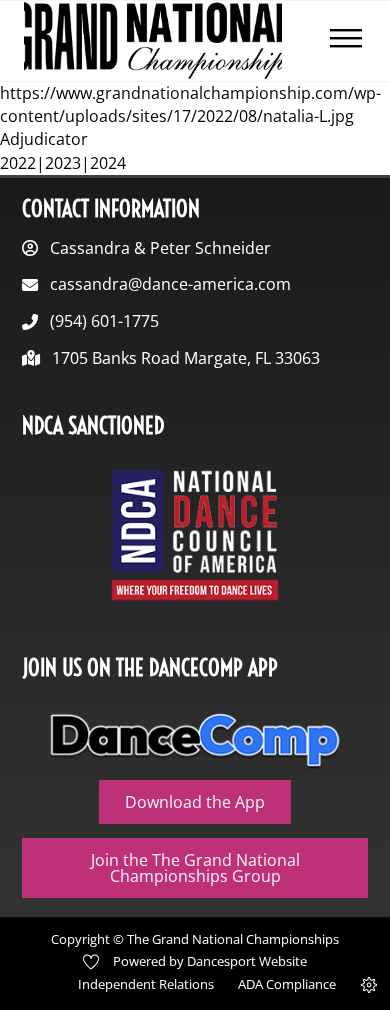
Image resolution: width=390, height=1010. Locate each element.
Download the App (195, 802)
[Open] (346, 41)
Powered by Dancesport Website (210, 961)
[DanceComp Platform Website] (195, 740)
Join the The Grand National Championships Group (195, 868)
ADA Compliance (287, 984)
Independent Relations (146, 984)
